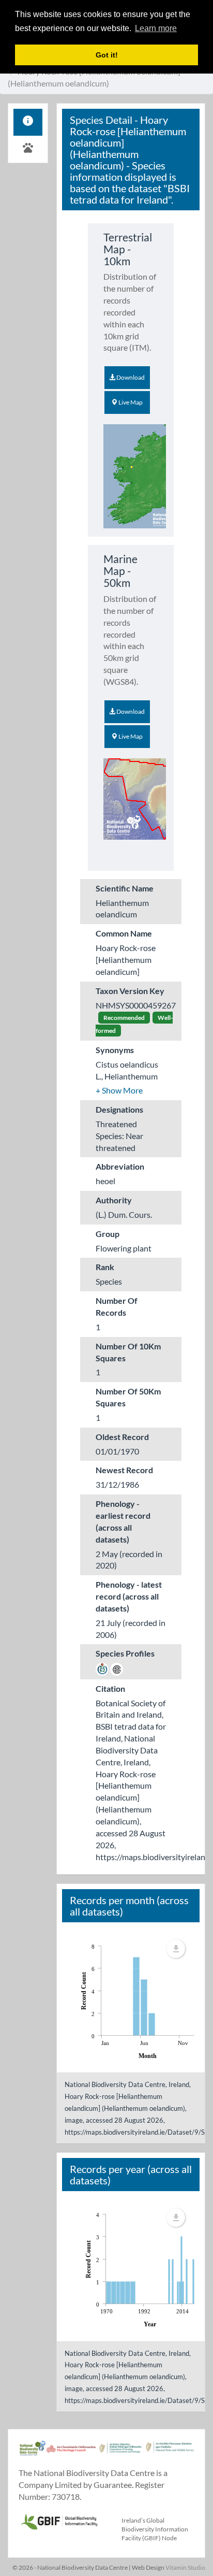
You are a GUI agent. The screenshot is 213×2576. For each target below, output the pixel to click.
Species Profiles (125, 1653)
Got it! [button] (107, 55)
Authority (114, 1200)
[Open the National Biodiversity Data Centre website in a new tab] (33, 2453)
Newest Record (124, 1470)
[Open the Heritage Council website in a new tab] (71, 2453)
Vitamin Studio (185, 2567)
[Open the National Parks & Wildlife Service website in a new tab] (170, 2453)
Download (130, 377)
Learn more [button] (156, 28)
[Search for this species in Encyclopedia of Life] (117, 1668)
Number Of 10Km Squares (128, 1352)
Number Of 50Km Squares (128, 1397)
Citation (110, 1688)
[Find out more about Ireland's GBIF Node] (59, 2520)
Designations (119, 1109)
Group (108, 1234)
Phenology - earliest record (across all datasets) (123, 1521)
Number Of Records (117, 1306)
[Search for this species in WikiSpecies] (102, 1668)
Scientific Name (125, 888)
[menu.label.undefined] (176, 1949)
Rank (105, 1267)
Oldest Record (122, 1437)
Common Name (124, 933)
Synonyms (115, 1050)
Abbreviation (120, 1166)
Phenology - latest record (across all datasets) (129, 1596)
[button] (119, 1090)
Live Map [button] (130, 402)
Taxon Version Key (130, 991)
